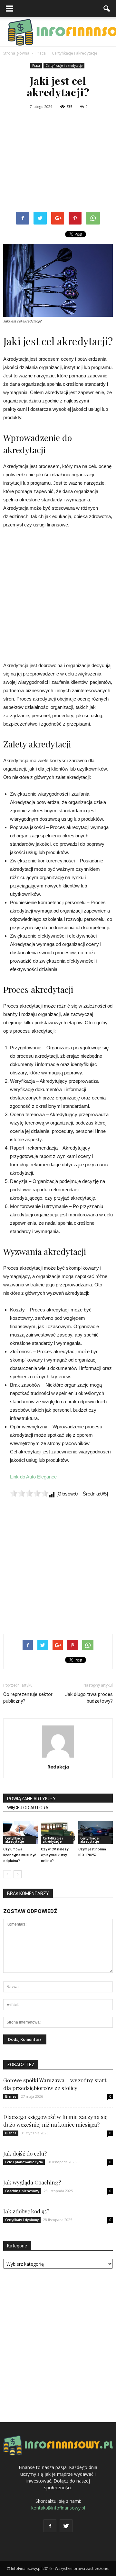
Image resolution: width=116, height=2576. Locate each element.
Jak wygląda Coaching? (32, 2182)
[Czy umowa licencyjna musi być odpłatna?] (20, 1833)
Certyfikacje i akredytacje (64, 66)
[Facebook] (50, 2526)
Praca (36, 66)
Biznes (11, 2096)
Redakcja (58, 1767)
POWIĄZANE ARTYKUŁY (31, 1799)
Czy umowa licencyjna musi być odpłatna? (20, 1855)
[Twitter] (66, 2526)
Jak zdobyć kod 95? (26, 2211)
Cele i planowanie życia (24, 2162)
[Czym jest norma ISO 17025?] (96, 1833)
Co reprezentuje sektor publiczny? (28, 1698)
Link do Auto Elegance (33, 1477)
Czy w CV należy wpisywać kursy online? (55, 1855)
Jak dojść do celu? (25, 2153)
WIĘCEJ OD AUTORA (28, 1808)
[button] (107, 9)
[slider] (29, 1493)
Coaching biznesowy (22, 2191)
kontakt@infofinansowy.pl (58, 2508)
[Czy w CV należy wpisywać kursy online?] (58, 1833)
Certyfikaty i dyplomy (22, 2220)
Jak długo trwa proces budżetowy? (89, 1698)
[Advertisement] (58, 162)
